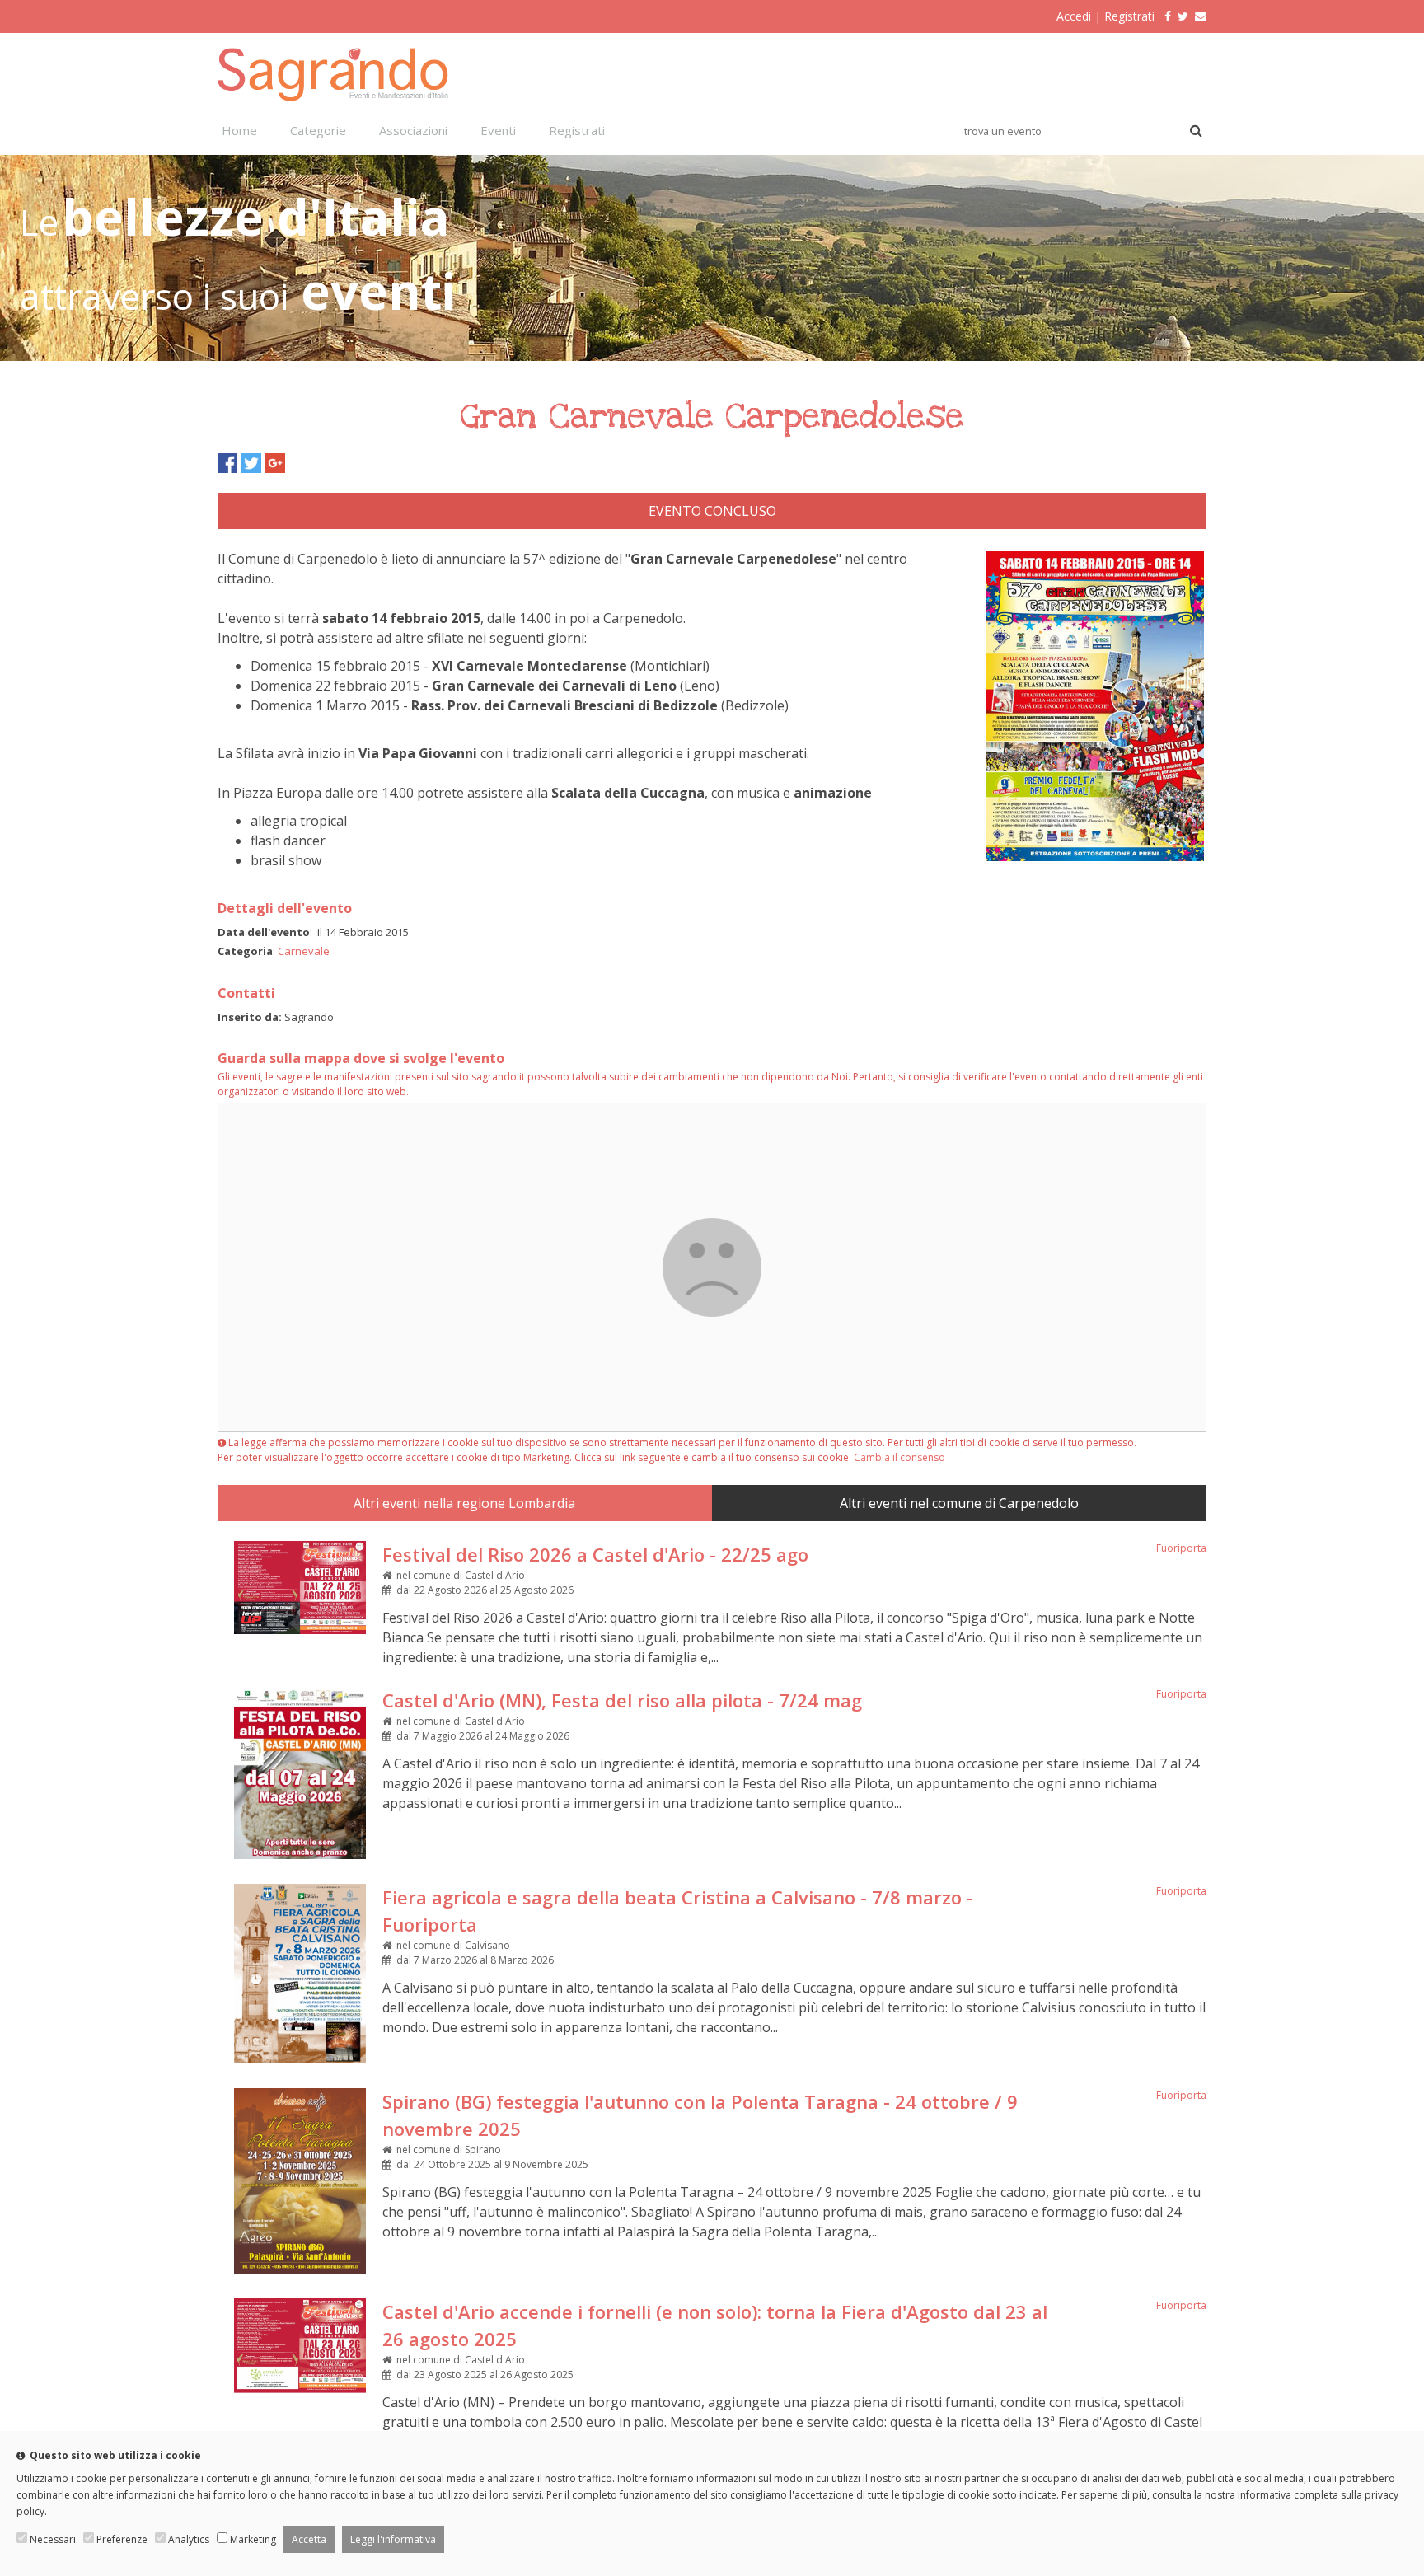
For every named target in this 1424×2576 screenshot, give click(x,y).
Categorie (318, 130)
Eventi (498, 130)
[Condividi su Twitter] (251, 463)
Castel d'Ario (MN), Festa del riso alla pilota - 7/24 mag (622, 1700)
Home (239, 130)
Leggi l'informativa (393, 2539)
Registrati (1129, 16)
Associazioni (413, 130)
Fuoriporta (1181, 1548)
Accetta (309, 2539)
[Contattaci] (1201, 16)
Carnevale (304, 951)
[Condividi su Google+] (275, 463)
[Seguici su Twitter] (1183, 16)
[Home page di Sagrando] (333, 96)
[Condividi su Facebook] (227, 463)
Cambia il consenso (899, 1457)
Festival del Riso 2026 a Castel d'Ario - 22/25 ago (595, 1554)
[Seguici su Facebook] (1164, 16)
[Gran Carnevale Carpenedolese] (1095, 859)
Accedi (1074, 16)
